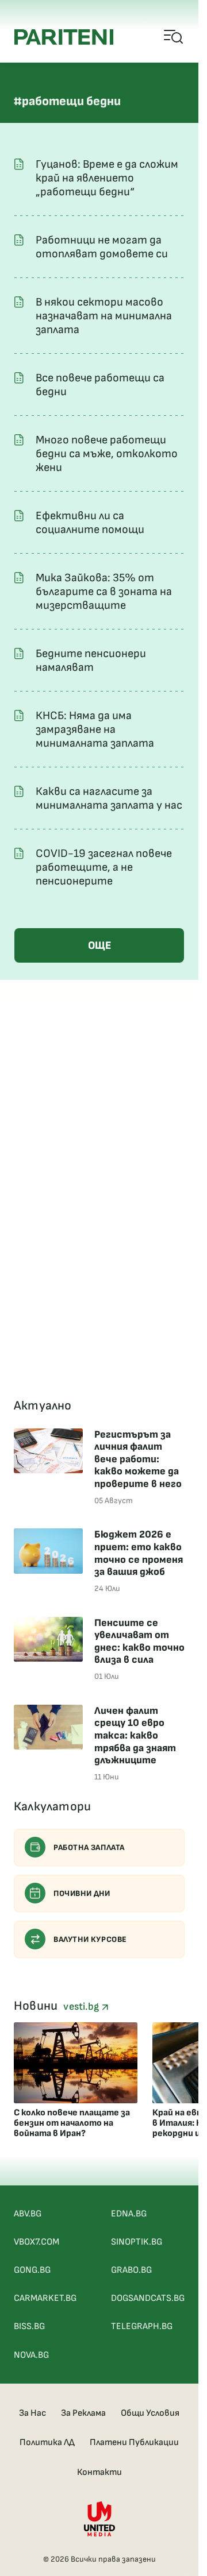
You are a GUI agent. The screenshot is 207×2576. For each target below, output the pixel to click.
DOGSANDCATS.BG (148, 2298)
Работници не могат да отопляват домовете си (102, 247)
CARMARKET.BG (45, 2298)
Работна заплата (89, 1847)
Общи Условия (150, 2413)
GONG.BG (32, 2270)
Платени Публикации (134, 2442)
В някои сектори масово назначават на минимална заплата (104, 316)
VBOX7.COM (37, 2242)
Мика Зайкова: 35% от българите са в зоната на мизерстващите (104, 592)
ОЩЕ (99, 946)
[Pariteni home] (64, 37)
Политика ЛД (47, 2442)
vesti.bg (82, 2007)
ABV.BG (28, 2214)
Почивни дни (82, 1893)
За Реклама (83, 2413)
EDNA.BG (129, 2214)
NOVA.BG (31, 2355)
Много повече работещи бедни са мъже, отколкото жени (107, 454)
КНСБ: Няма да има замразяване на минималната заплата (95, 729)
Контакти (99, 2472)
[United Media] (99, 2519)
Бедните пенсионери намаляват (91, 661)
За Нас (32, 2413)
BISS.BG (29, 2326)
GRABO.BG (131, 2270)
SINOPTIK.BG (137, 2242)
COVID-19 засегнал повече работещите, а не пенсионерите (104, 867)
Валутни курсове (90, 1939)
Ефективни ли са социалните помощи (90, 523)
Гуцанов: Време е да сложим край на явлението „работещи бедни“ (107, 178)
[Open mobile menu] (174, 37)
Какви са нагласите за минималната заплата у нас (109, 798)
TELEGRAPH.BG (142, 2326)
